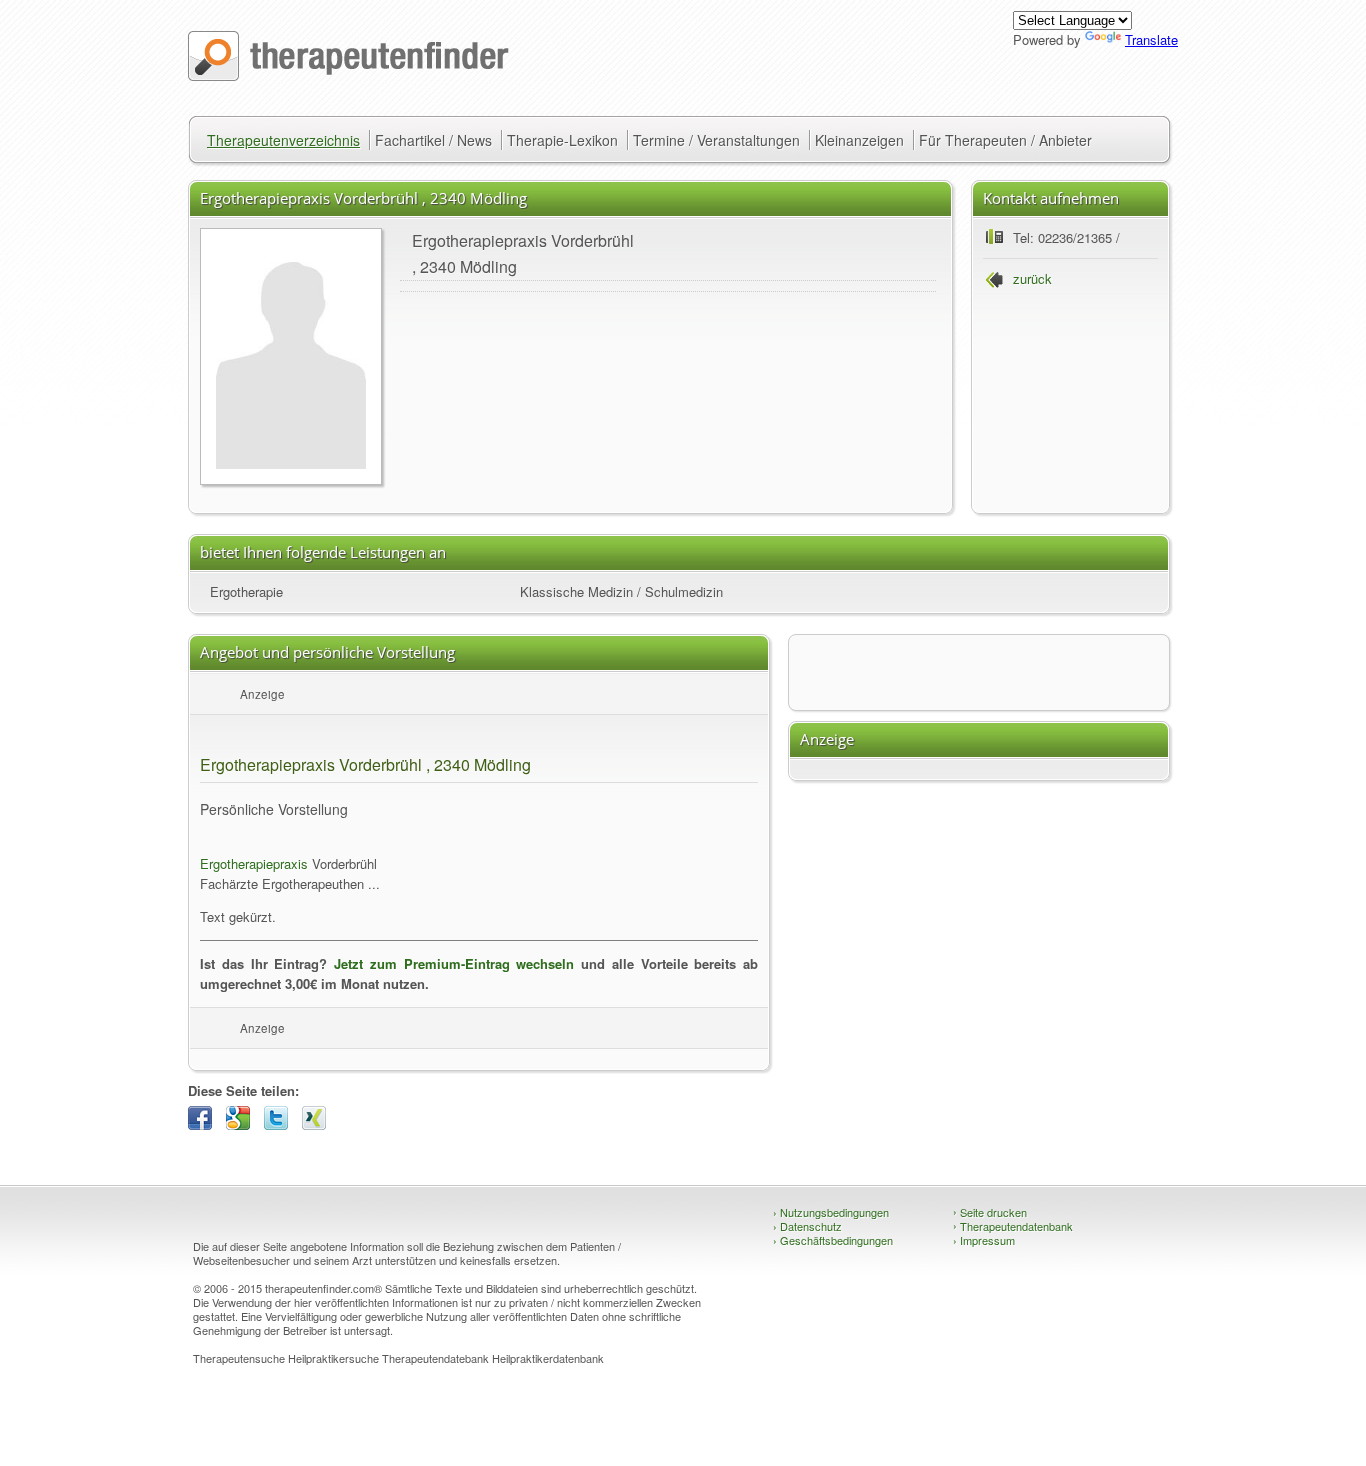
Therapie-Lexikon (562, 140)
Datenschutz (807, 1226)
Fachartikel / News (433, 140)
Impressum (984, 1240)
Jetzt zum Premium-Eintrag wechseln (454, 963)
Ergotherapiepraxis (254, 863)
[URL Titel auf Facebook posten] (205, 1124)
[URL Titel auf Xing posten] (319, 1124)
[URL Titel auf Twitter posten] (281, 1124)
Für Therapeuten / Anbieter (1005, 140)
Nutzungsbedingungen (831, 1212)
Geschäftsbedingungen (833, 1240)
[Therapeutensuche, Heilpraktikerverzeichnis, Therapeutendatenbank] (348, 75)
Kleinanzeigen (859, 140)
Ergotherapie (246, 591)
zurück (1032, 278)
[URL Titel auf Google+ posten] (243, 1124)
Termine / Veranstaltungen (716, 140)
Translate (1151, 39)
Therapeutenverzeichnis (283, 140)
